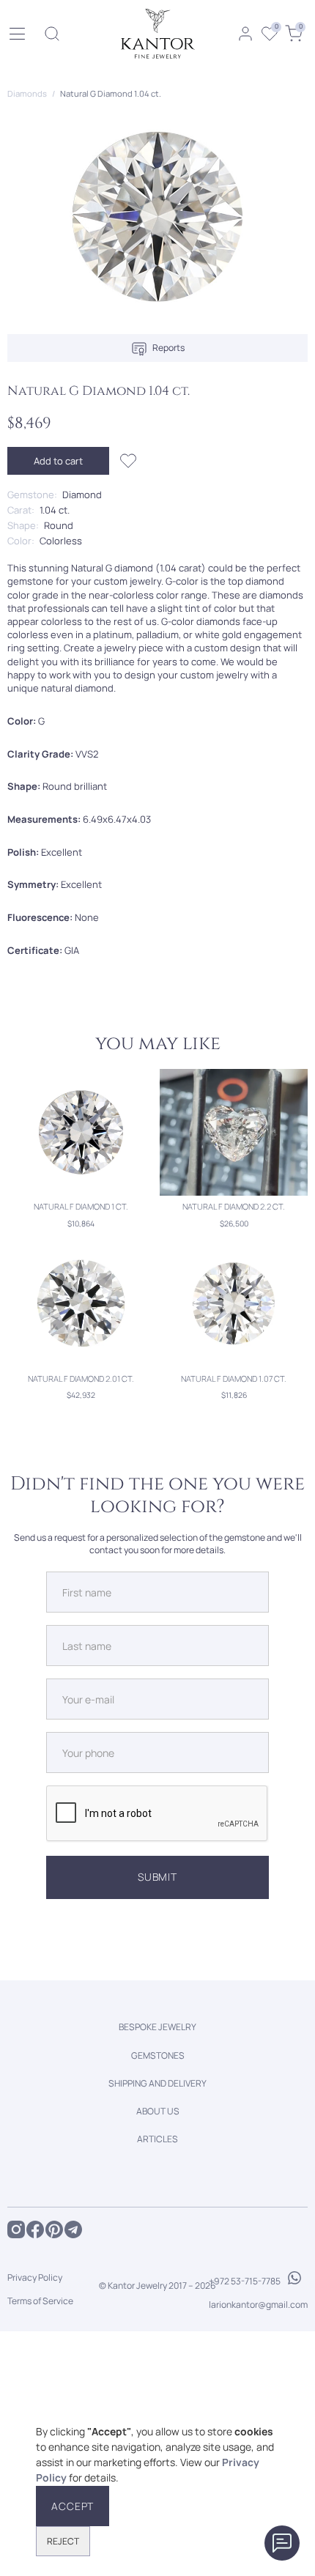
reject (63, 2541)
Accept (73, 2506)
